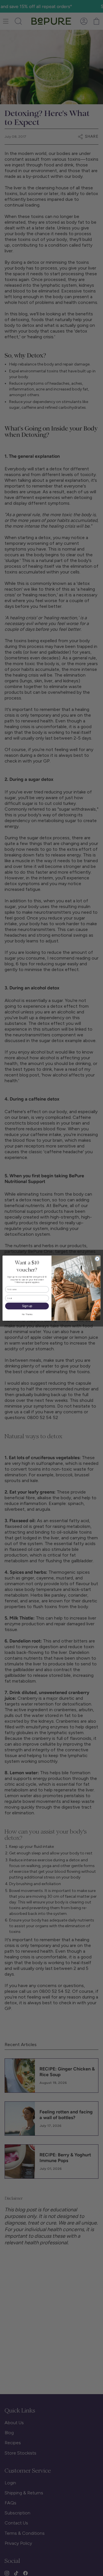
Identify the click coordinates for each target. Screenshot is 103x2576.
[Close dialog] (97, 1258)
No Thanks (27, 1314)
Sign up (27, 1306)
